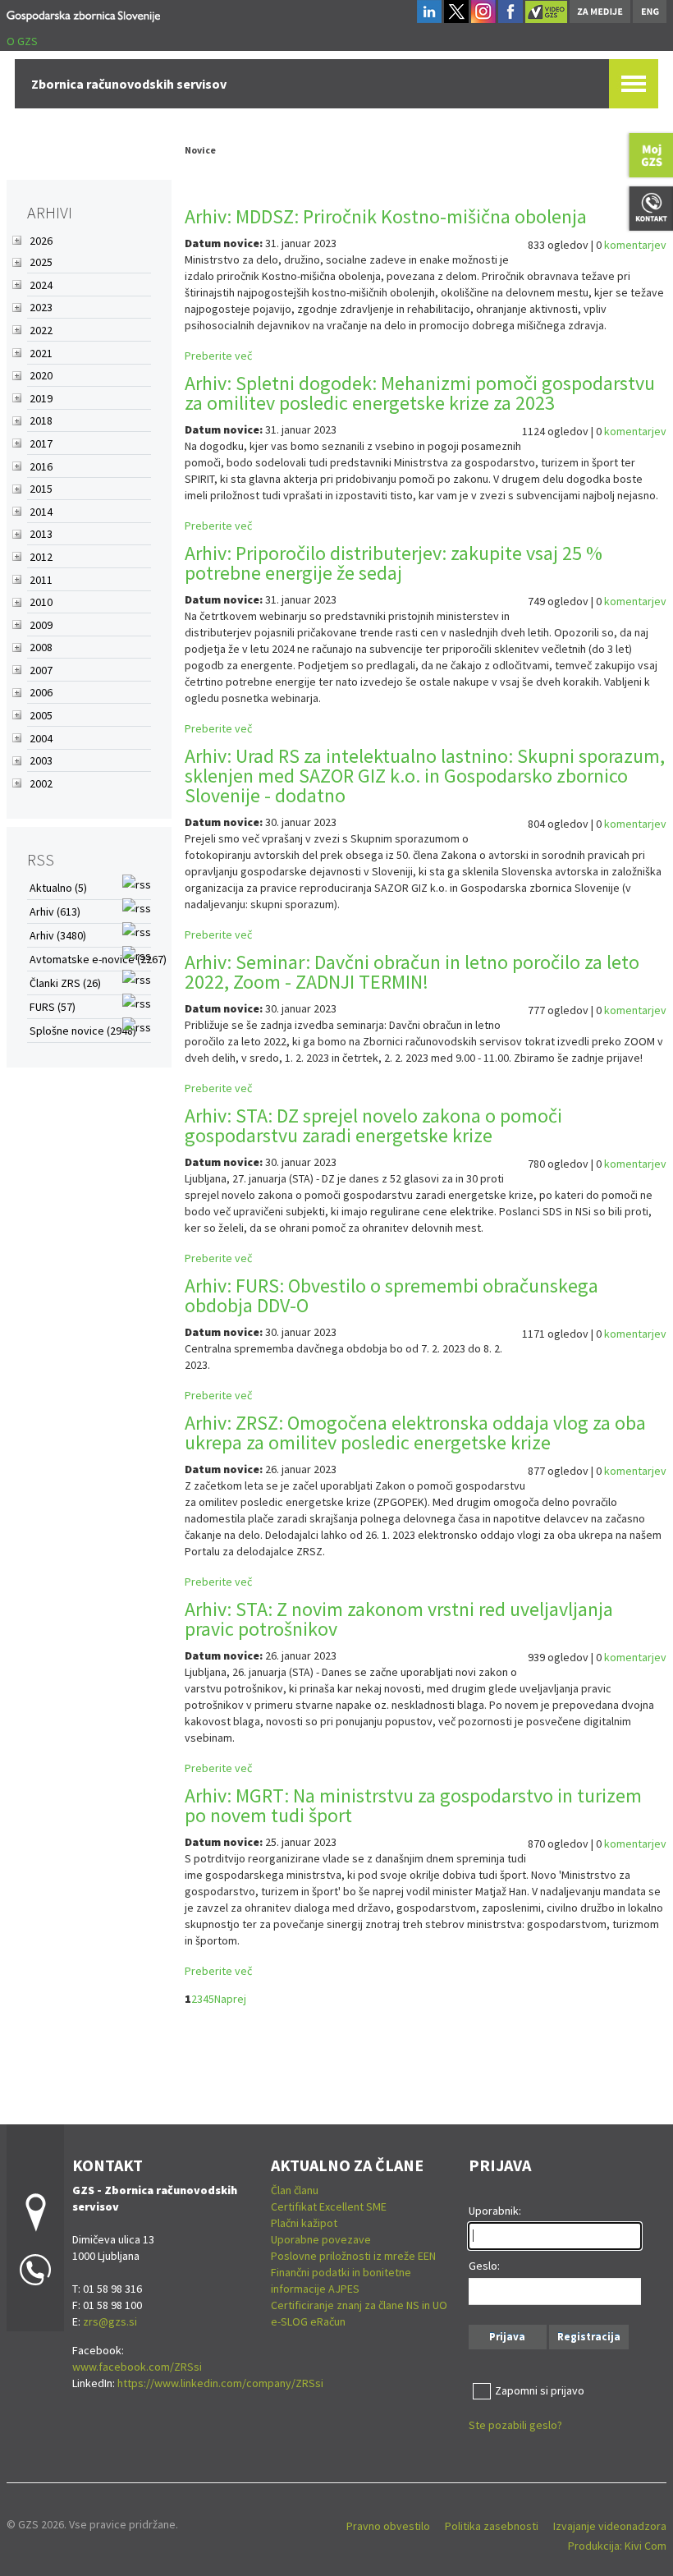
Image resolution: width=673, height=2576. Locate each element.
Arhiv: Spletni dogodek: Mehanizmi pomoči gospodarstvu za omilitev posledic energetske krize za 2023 (420, 393)
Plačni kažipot (304, 2223)
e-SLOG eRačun (308, 2321)
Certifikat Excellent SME (329, 2206)
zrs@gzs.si (110, 2321)
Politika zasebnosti (492, 2526)
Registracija (589, 2337)
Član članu (295, 2190)
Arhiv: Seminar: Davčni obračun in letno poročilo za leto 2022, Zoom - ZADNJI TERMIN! (412, 972)
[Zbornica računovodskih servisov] (83, 14)
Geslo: (484, 2266)
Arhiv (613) (55, 911)
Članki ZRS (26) (65, 983)
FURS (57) (53, 1007)
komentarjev (635, 245)
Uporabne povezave (321, 2239)
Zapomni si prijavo (540, 2390)
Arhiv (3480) (58, 935)
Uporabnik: (495, 2211)
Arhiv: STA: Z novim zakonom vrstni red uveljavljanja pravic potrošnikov (399, 1619)
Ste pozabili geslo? (515, 2425)
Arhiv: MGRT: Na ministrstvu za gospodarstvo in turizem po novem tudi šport (413, 1805)
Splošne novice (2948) (83, 1031)
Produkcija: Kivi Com (617, 2546)
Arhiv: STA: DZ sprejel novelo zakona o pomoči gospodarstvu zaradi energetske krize (373, 1125)
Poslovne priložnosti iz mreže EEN (353, 2256)
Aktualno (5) (58, 888)
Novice (200, 150)
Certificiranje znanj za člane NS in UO (359, 2305)
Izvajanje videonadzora (610, 2526)
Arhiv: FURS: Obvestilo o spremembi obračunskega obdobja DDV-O (391, 1295)
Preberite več (218, 356)
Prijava (507, 2337)
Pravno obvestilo (388, 2526)
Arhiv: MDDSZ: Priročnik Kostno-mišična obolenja (386, 216)
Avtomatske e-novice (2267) (98, 959)
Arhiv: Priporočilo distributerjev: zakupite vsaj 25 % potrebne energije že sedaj (394, 563)
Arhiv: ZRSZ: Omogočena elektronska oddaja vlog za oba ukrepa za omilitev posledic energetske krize (415, 1433)
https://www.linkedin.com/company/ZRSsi (220, 2383)
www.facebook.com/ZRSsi (137, 2367)
